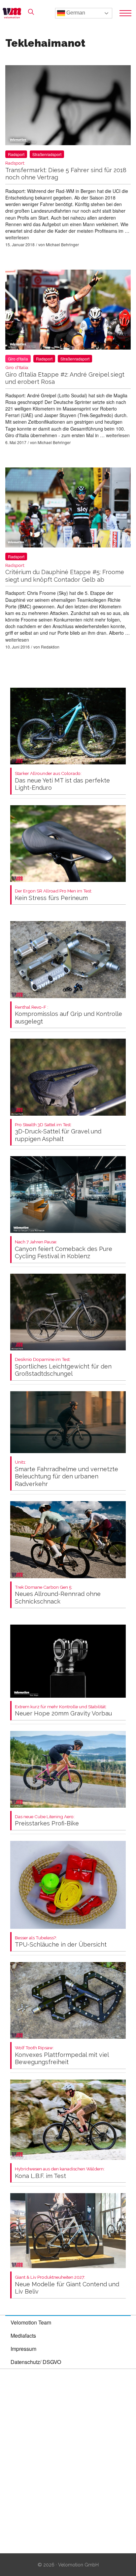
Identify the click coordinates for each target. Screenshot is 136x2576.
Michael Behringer (62, 244)
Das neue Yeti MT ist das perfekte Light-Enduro (62, 781)
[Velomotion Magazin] (14, 13)
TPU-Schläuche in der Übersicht (61, 1942)
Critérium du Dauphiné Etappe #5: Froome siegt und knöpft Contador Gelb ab (65, 573)
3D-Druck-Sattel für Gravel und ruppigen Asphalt (58, 1132)
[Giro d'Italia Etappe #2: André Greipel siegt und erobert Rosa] (68, 311)
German (75, 13)
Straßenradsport (47, 154)
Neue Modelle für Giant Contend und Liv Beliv (67, 2285)
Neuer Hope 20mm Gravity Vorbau (63, 1711)
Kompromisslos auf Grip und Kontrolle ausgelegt (68, 1015)
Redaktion (50, 647)
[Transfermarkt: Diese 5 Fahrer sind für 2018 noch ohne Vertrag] (68, 106)
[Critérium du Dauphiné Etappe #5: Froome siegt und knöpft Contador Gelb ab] (68, 509)
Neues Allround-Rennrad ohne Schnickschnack (58, 1595)
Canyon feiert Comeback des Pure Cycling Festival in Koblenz (64, 1249)
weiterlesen (17, 237)
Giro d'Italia (18, 359)
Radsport (16, 154)
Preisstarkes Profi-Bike (47, 1821)
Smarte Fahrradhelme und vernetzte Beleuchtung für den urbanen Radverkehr (67, 1474)
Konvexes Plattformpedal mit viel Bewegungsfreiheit (62, 2055)
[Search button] (31, 12)
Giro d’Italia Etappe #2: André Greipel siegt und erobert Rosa (65, 375)
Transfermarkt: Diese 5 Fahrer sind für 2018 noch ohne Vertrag (66, 171)
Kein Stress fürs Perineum (53, 895)
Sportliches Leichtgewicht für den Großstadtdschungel (63, 1367)
